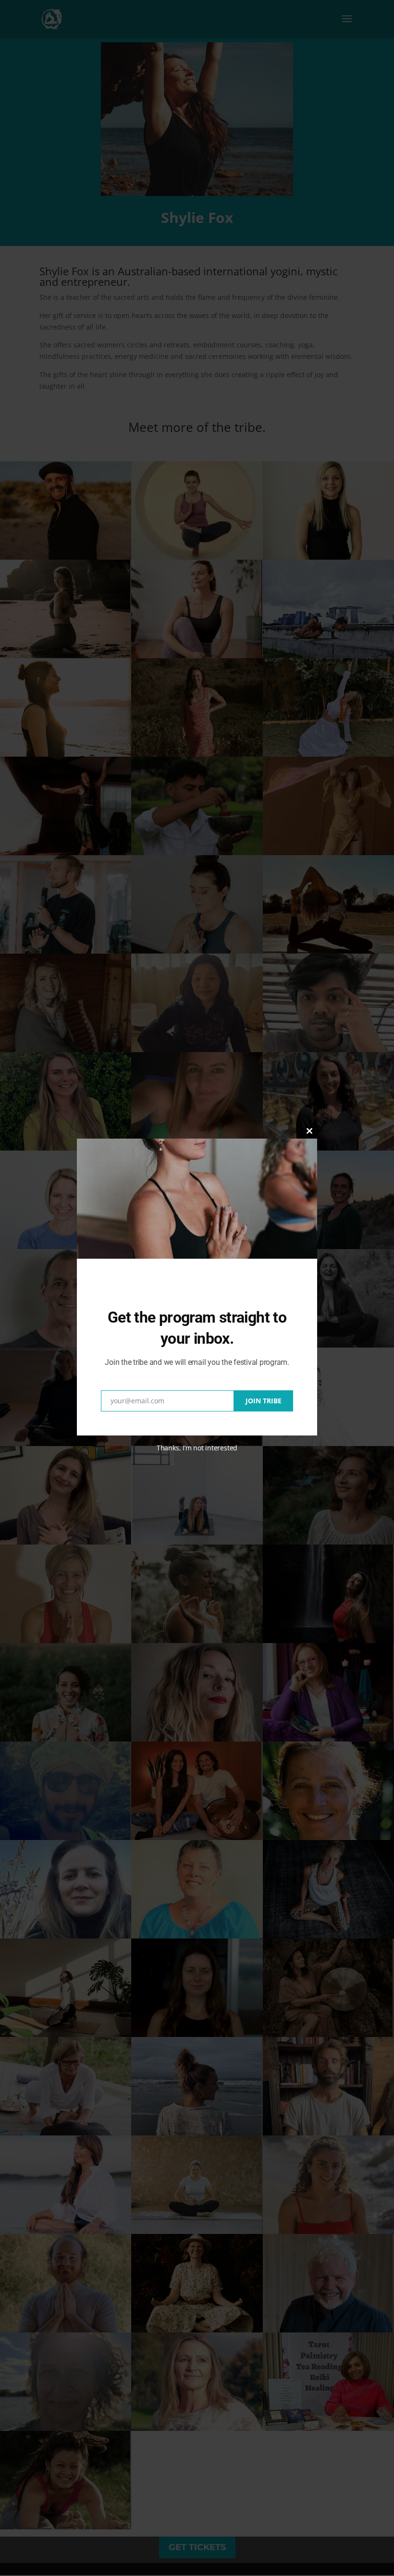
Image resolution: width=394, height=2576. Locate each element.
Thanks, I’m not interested (197, 1448)
